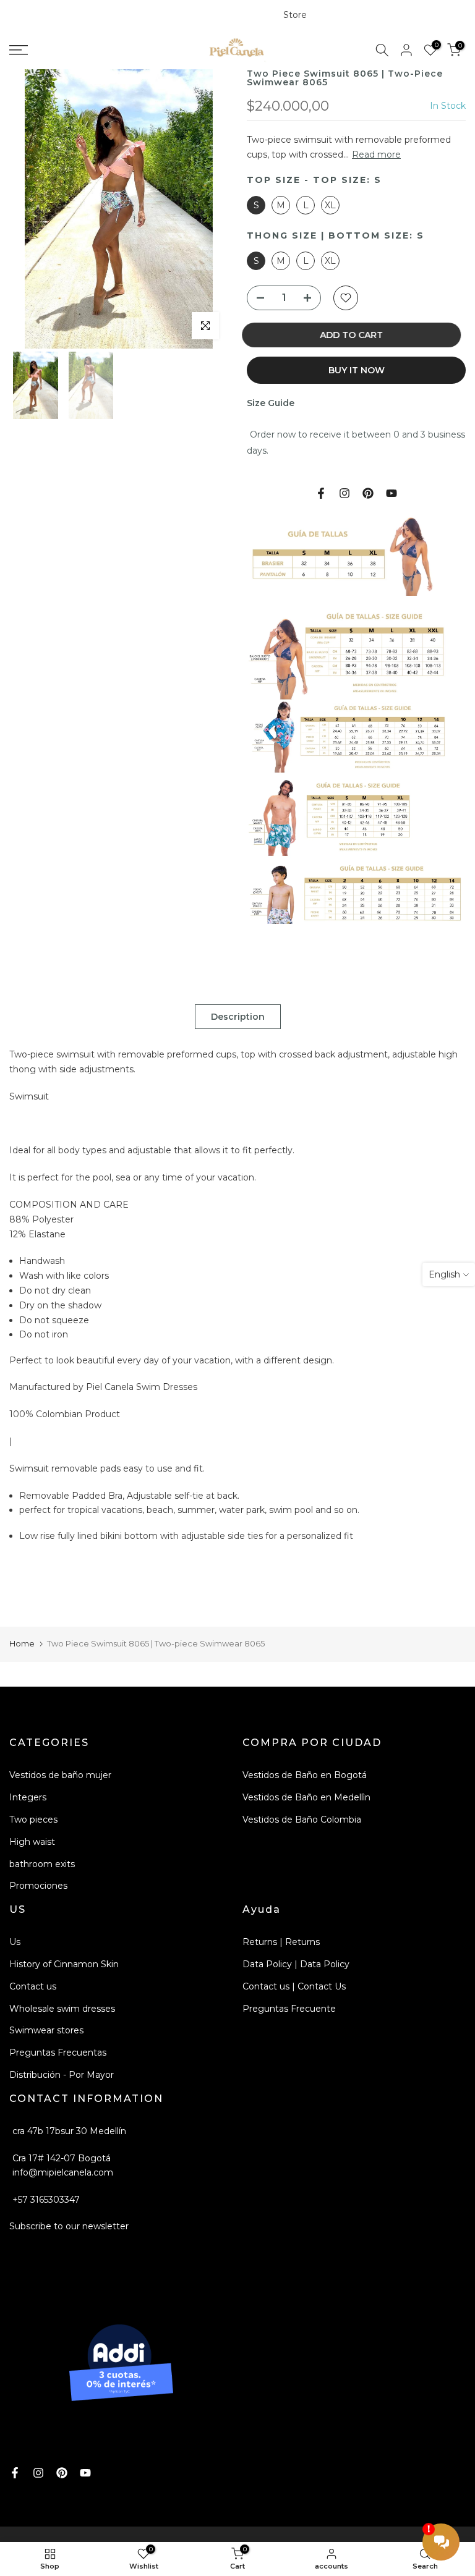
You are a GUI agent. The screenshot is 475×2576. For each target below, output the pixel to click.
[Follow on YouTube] (392, 493)
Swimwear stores (46, 2030)
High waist (32, 1842)
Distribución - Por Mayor (62, 2075)
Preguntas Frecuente (289, 2009)
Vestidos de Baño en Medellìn (306, 1797)
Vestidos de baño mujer (60, 1775)
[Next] (200, 212)
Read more (376, 155)
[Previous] (37, 212)
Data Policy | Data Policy (296, 1964)
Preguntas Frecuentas (58, 2053)
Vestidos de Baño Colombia (302, 1820)
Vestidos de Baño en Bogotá (305, 1775)
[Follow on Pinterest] (368, 493)
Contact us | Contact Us (294, 1986)
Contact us (33, 1986)
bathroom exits (42, 1864)
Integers (28, 1797)
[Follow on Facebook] (321, 493)
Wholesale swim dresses (62, 2009)
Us (15, 1942)
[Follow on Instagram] (344, 493)
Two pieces (33, 1820)
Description (238, 1017)
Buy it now (357, 370)
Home (22, 1643)
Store (295, 15)
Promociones (38, 1886)
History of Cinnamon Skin (64, 1964)
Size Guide (271, 403)
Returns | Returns (281, 1942)
